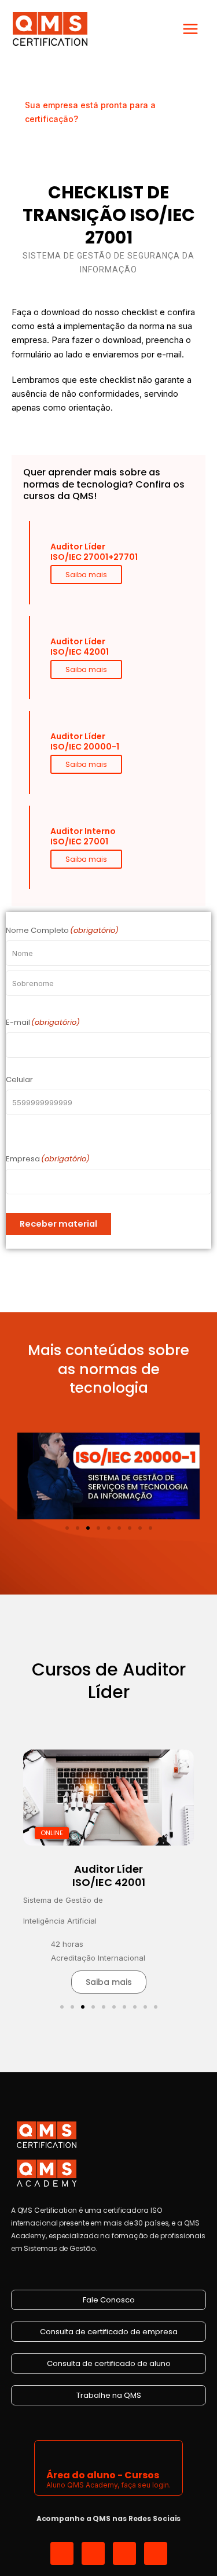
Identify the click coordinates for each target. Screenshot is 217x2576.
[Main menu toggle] (190, 29)
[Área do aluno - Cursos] (54, 2454)
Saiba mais (86, 575)
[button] (67, 1528)
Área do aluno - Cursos (103, 2475)
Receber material (58, 1224)
